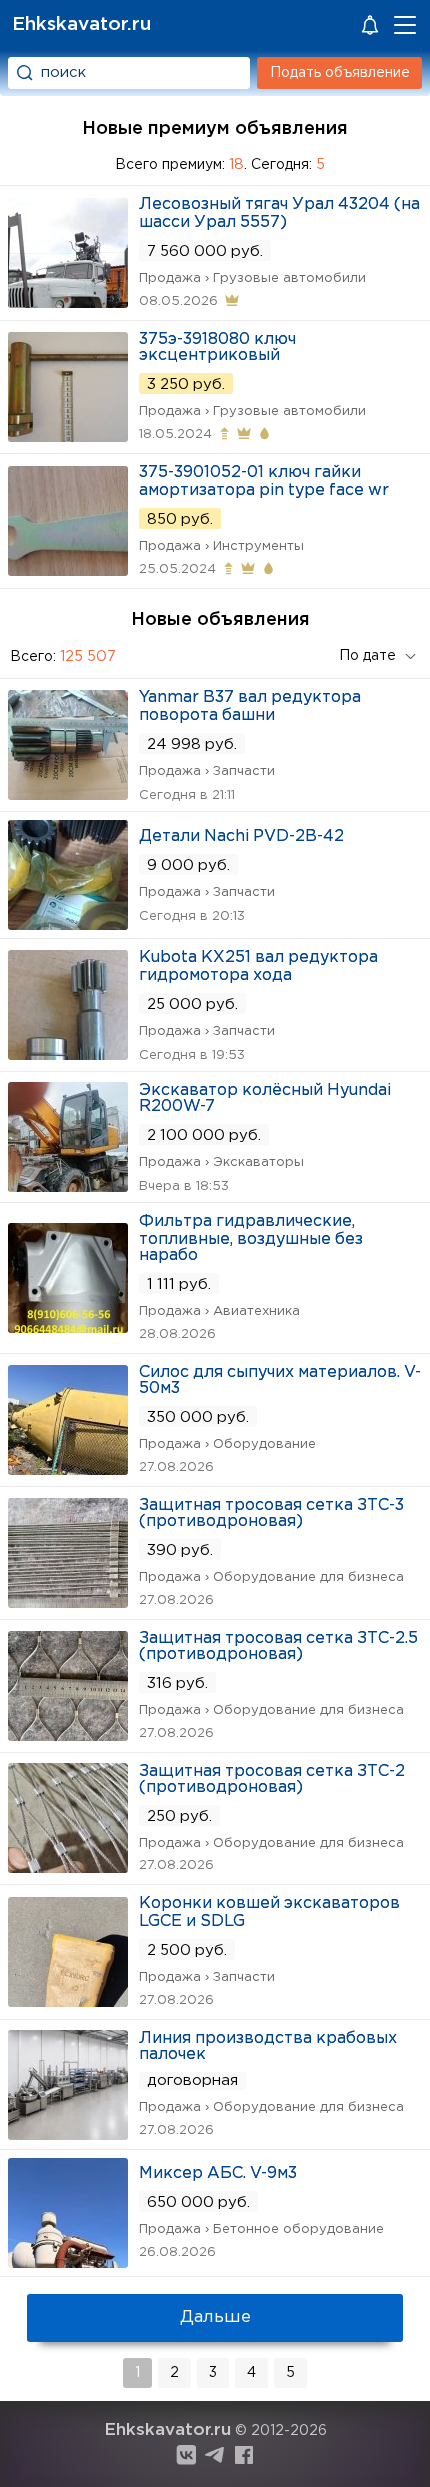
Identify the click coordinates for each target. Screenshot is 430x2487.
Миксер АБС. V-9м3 (218, 2173)
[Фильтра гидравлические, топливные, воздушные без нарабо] (68, 1326)
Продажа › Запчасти (207, 771)
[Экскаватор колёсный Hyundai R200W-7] (68, 1185)
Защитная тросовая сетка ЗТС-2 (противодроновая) (272, 1779)
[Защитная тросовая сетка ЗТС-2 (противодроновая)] (68, 1866)
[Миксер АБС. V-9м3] (68, 2261)
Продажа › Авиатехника (219, 1311)
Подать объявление (340, 73)
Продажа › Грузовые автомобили (252, 278)
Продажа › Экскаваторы (221, 1162)
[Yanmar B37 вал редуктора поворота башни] (68, 793)
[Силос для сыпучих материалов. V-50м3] (68, 1468)
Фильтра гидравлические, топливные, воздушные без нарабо (251, 1238)
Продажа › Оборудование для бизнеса (271, 1577)
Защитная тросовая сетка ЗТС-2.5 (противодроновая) (278, 1646)
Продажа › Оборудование (227, 1444)
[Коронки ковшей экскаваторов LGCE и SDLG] (68, 2000)
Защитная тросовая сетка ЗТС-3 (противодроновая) (271, 1513)
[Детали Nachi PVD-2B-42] (68, 923)
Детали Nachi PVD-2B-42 (241, 836)
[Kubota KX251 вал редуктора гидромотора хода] (68, 1053)
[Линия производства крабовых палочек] (68, 2133)
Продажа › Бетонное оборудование (261, 2229)
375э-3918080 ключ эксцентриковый (217, 347)
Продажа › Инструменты (221, 546)
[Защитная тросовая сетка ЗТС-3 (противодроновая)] (68, 1601)
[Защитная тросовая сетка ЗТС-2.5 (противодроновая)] (68, 1734)
